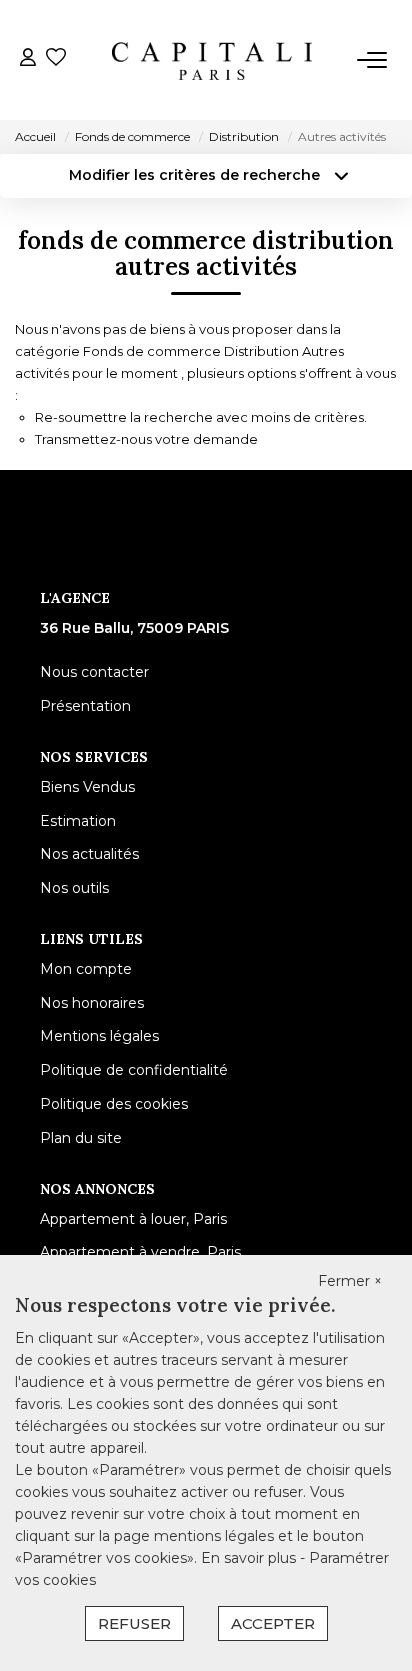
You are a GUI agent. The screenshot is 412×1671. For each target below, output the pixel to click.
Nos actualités (89, 854)
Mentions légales (99, 1036)
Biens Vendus (87, 787)
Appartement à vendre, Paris (140, 1252)
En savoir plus (250, 1558)
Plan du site (81, 1138)
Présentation (85, 706)
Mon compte (86, 969)
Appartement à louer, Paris (133, 1219)
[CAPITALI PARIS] (212, 60)
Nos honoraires (92, 1003)
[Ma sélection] (56, 59)
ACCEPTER (273, 1623)
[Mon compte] (28, 59)
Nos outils (74, 888)
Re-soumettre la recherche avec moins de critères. (201, 417)
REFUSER (134, 1623)
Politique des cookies (114, 1104)
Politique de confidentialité (134, 1070)
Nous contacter (94, 672)
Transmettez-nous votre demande (146, 439)
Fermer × (350, 1281)
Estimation (78, 821)
